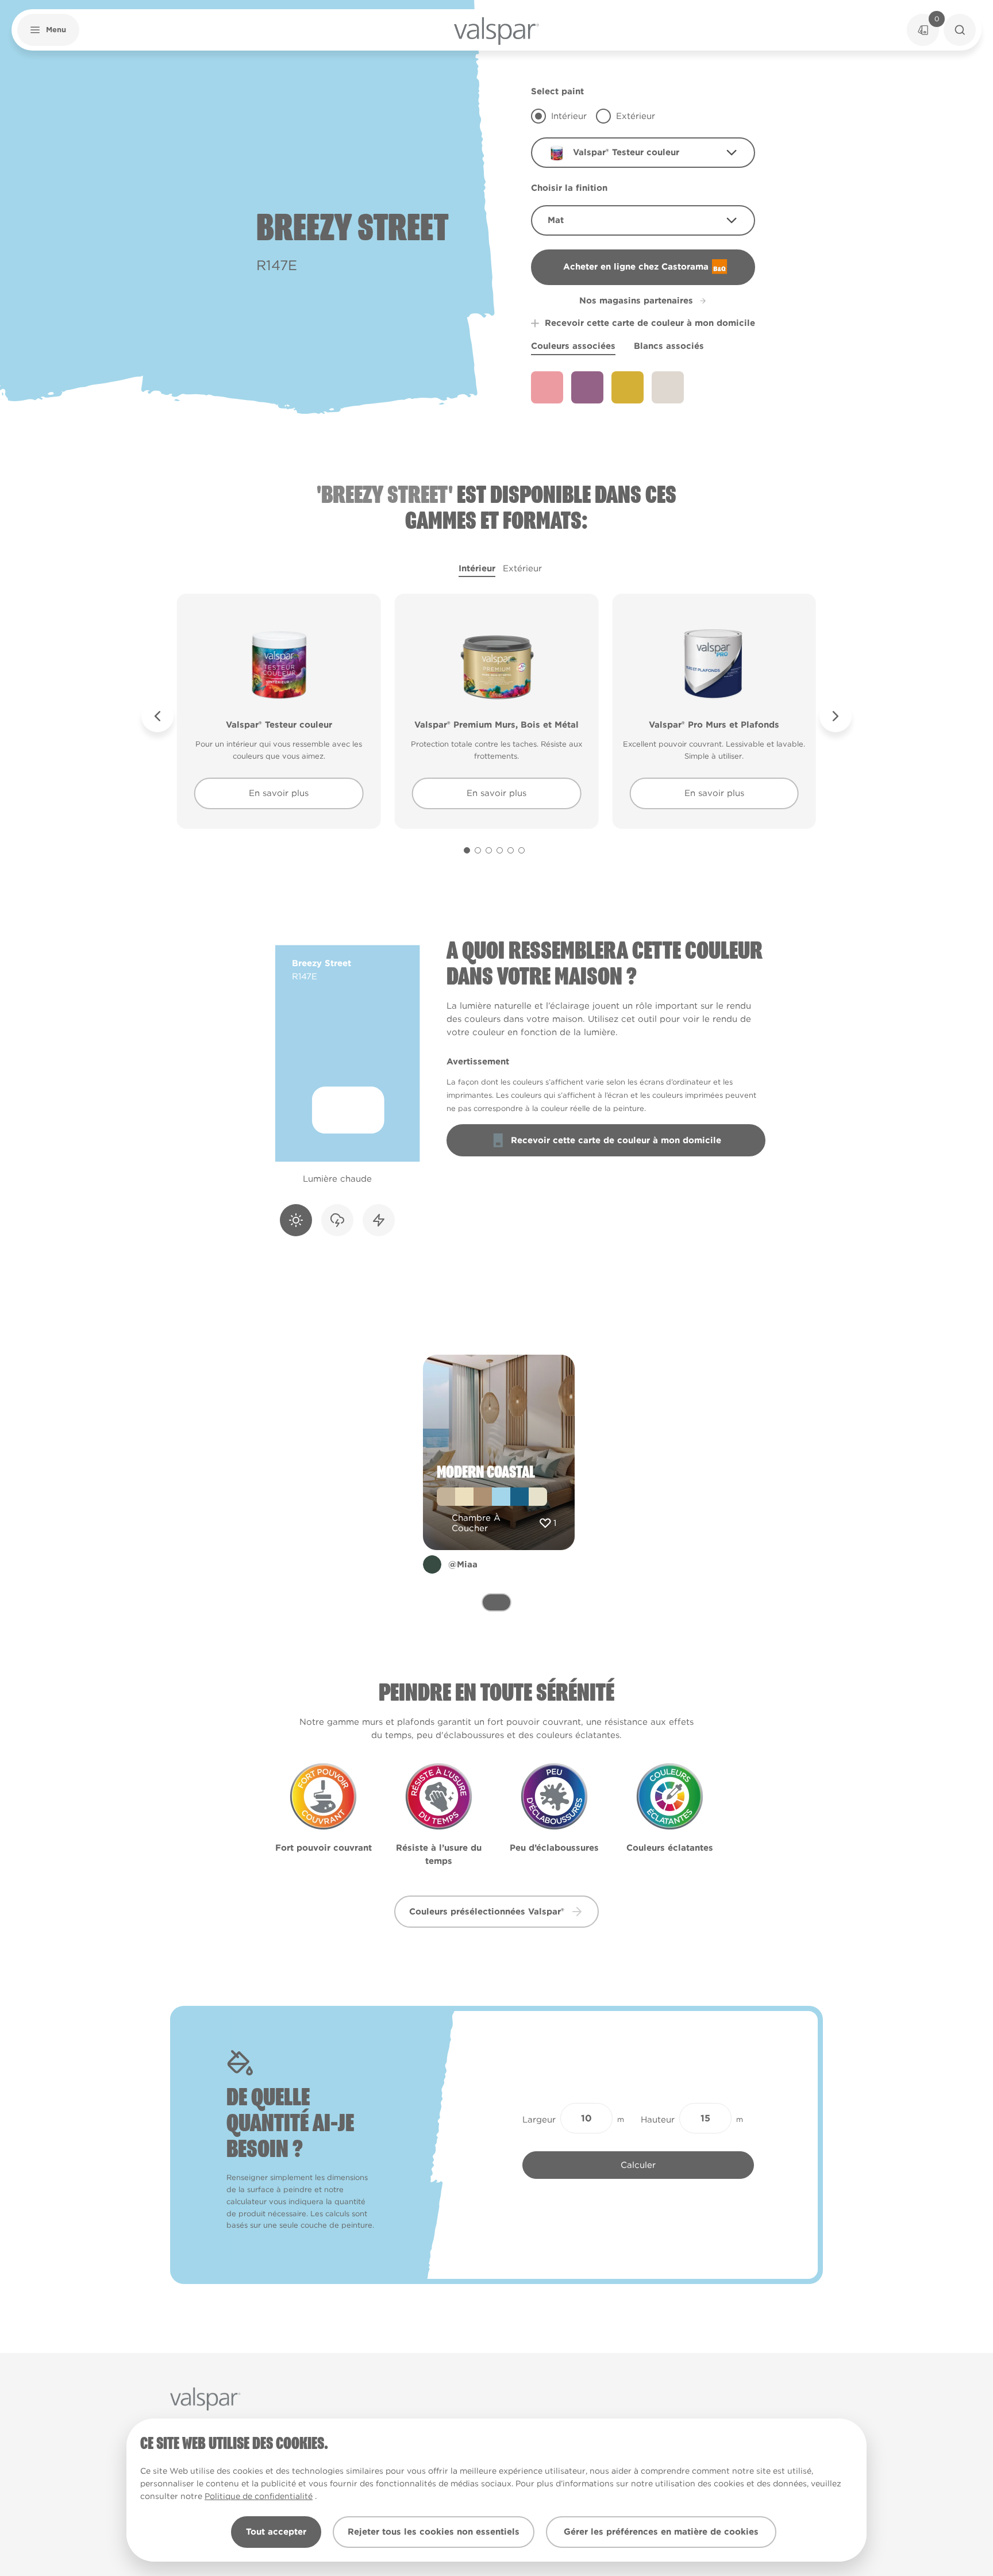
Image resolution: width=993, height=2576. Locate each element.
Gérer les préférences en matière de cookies (661, 2532)
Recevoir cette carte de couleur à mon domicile (650, 323)
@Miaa (463, 1564)
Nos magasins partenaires (636, 301)
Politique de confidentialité (259, 2496)
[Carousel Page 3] (489, 850)
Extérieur (522, 568)
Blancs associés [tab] (669, 346)
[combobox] (643, 153)
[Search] (960, 30)
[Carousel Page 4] (500, 850)
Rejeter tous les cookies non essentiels (434, 2532)
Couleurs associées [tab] (573, 346)
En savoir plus (279, 793)
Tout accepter (276, 2532)
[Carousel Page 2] (478, 850)
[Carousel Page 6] (521, 850)
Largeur (539, 2120)
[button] (48, 30)
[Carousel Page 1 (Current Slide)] (467, 850)
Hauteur (658, 2120)
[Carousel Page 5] (511, 850)
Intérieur (477, 568)
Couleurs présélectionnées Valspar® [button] (487, 1912)
